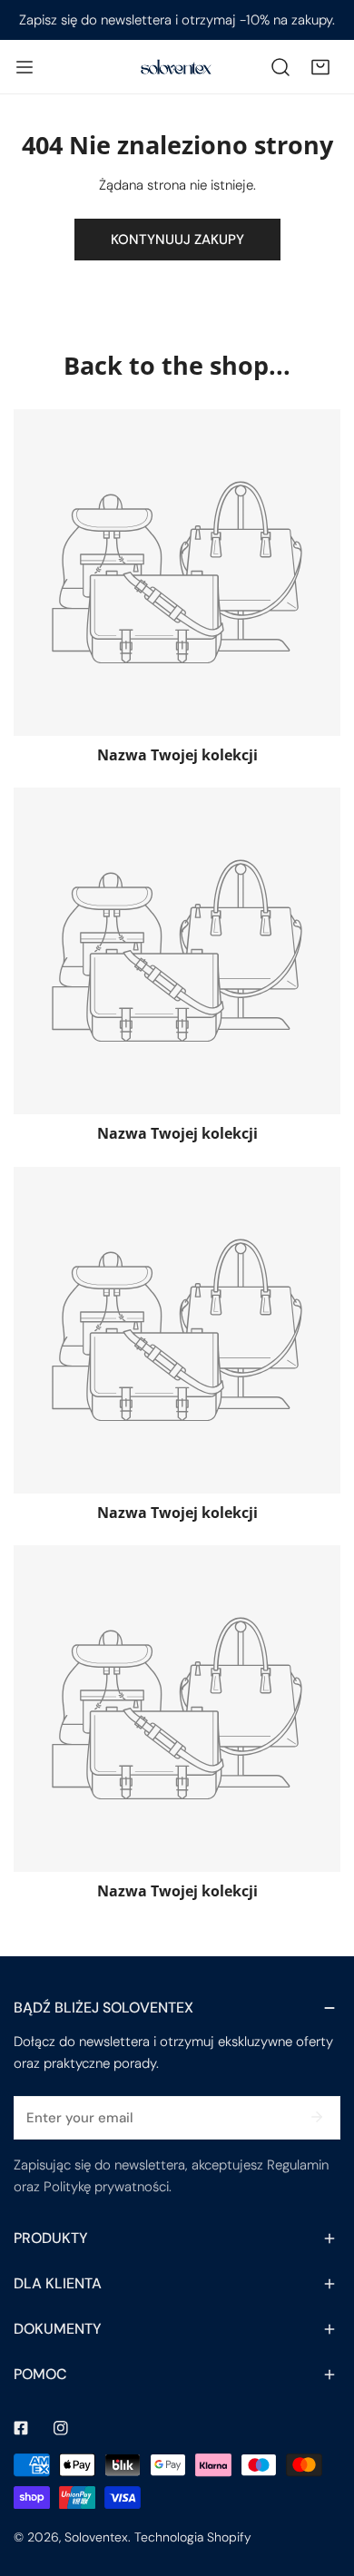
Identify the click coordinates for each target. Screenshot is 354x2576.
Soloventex (96, 2537)
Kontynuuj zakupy (177, 240)
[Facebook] (21, 2428)
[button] (320, 67)
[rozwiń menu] (25, 67)
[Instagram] (61, 2428)
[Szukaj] (280, 67)
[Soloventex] (177, 66)
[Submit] (317, 2117)
